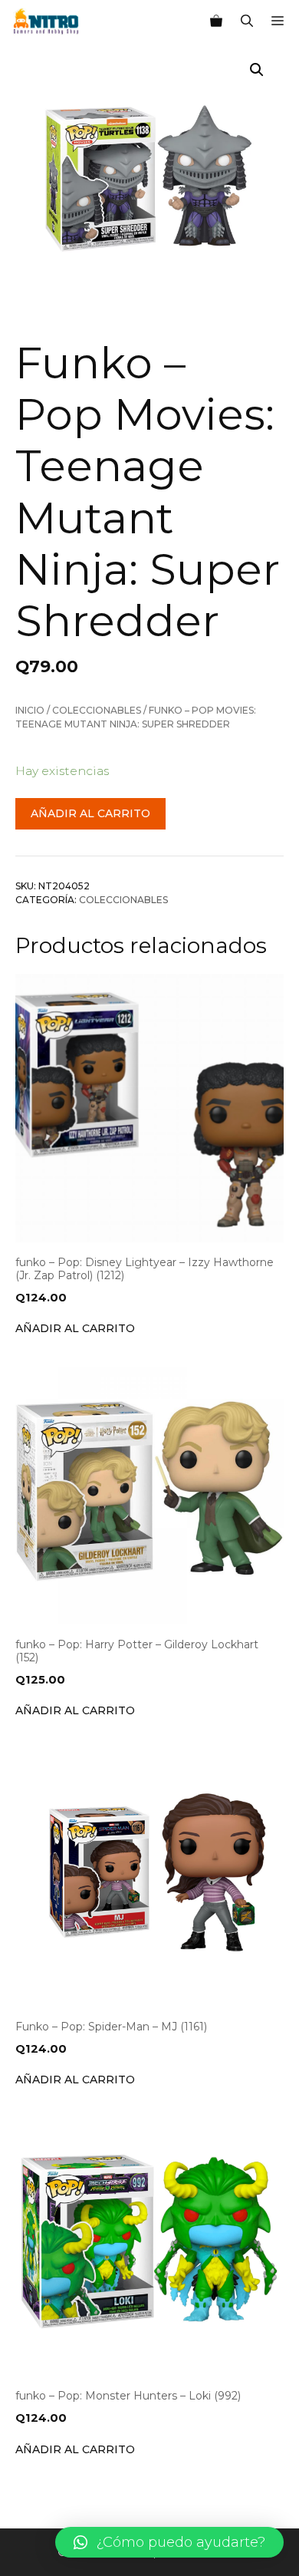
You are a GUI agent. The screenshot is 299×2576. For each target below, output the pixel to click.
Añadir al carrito (90, 813)
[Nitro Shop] (46, 21)
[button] (169, 2542)
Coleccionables (97, 710)
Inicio (30, 710)
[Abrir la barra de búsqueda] (247, 21)
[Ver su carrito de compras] (216, 21)
